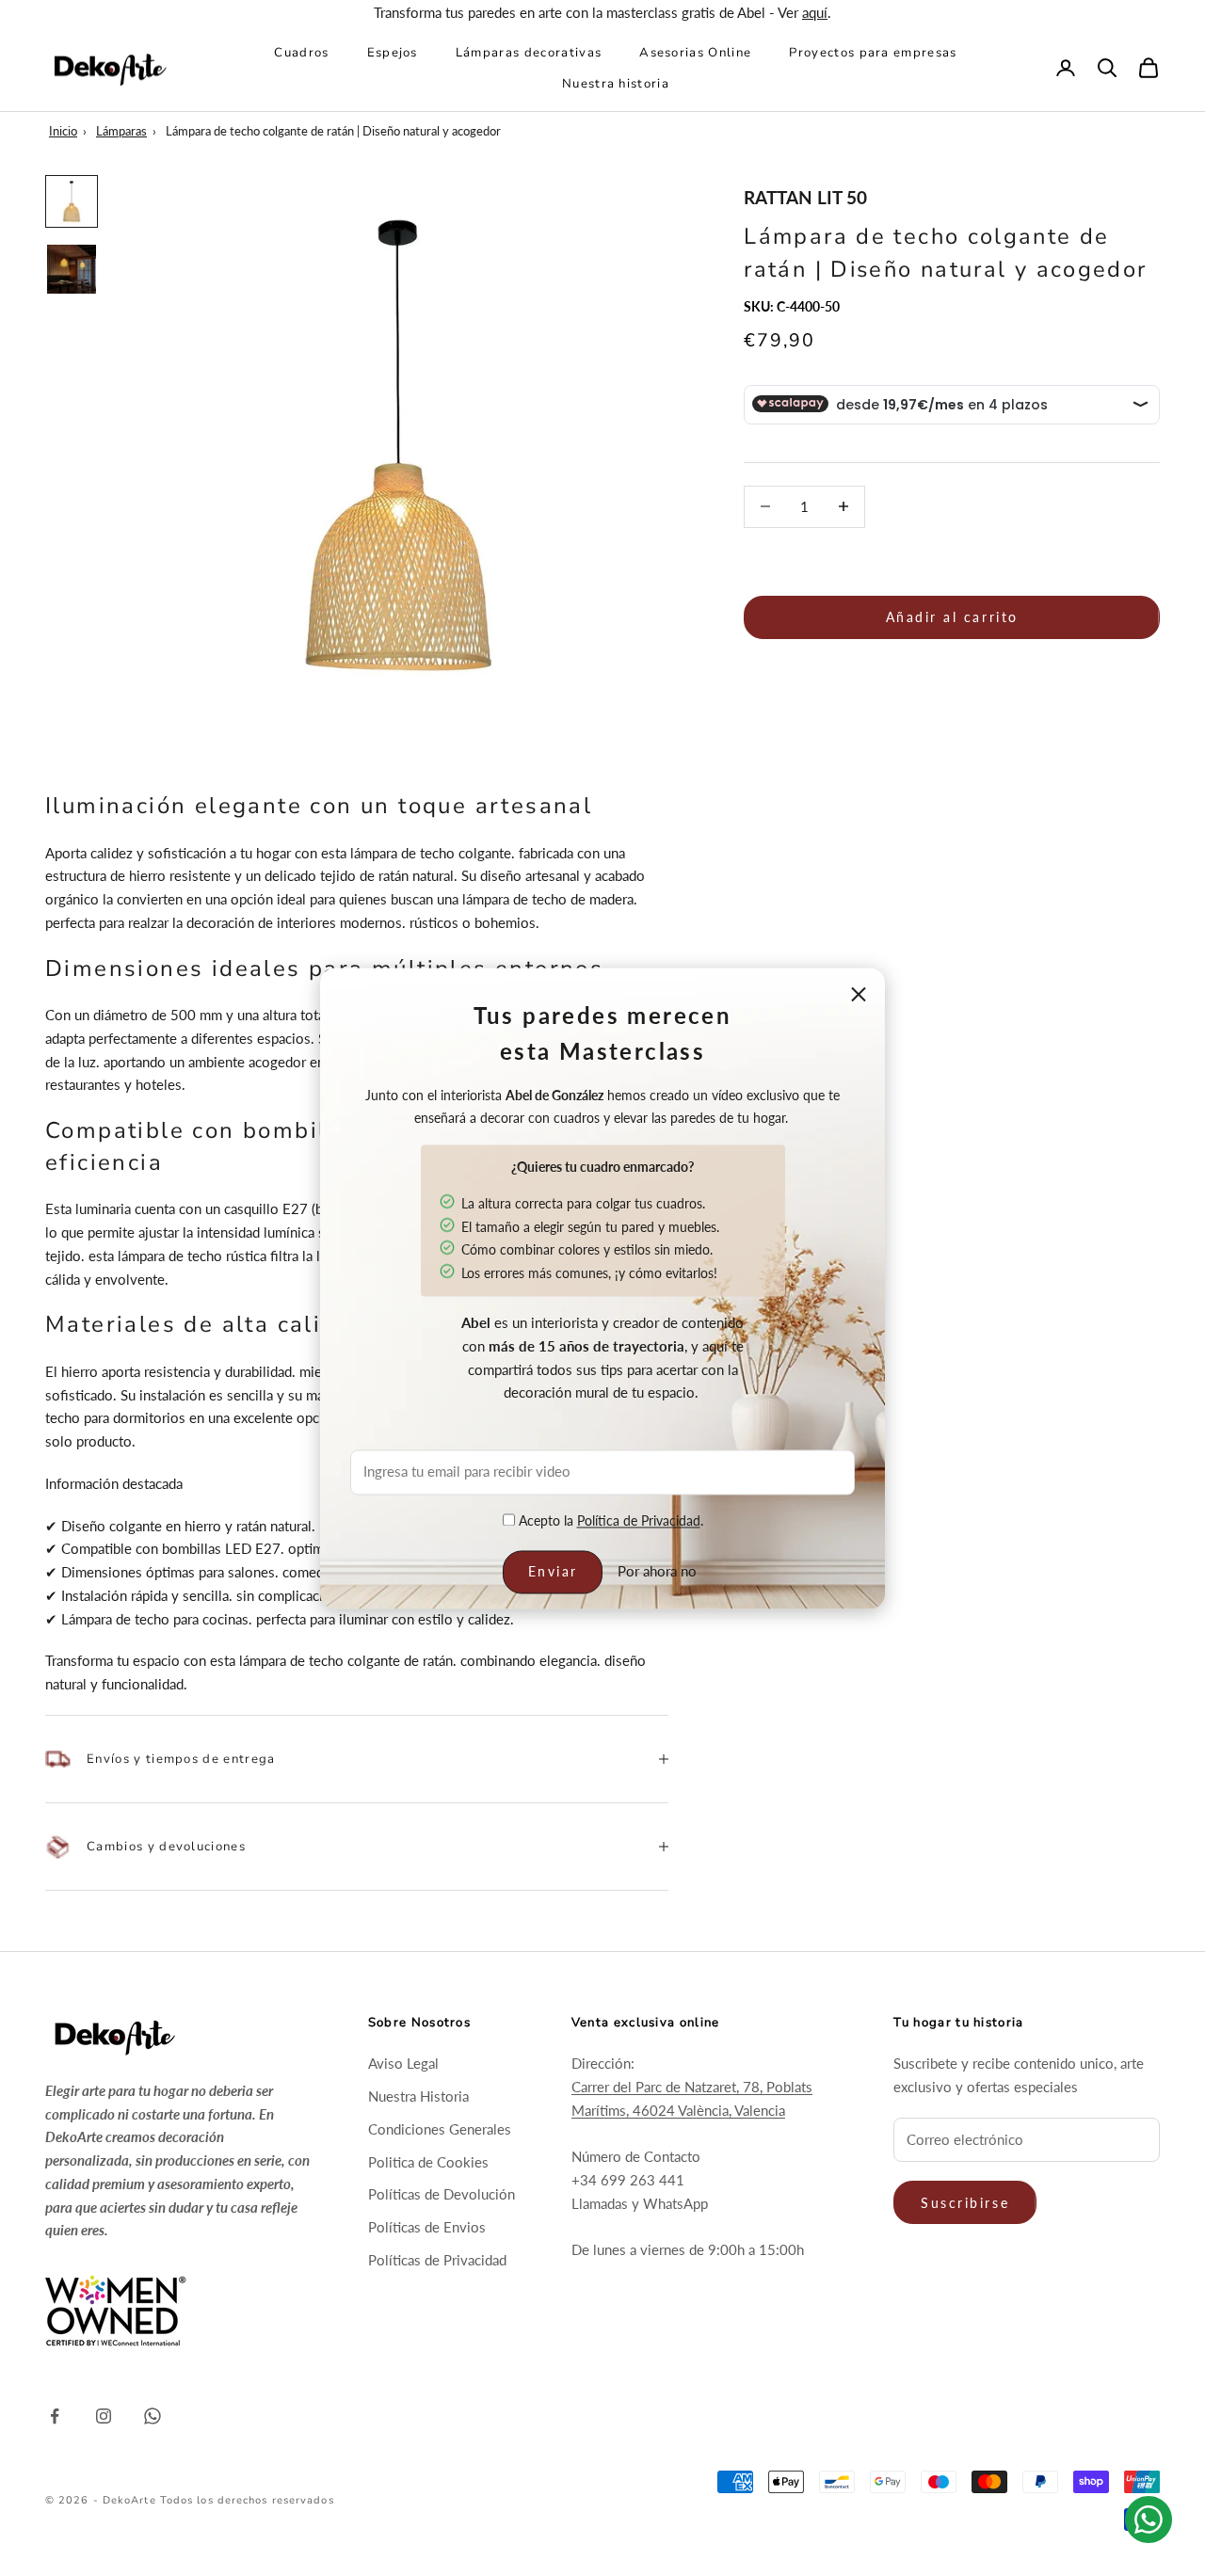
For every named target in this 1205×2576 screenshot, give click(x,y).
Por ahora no (657, 1572)
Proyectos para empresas (873, 53)
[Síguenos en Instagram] (104, 2416)
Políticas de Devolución (442, 2194)
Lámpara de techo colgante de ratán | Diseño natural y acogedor (333, 131)
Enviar (553, 1572)
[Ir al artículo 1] (72, 201)
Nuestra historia (616, 83)
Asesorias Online (695, 53)
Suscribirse (965, 2203)
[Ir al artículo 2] (72, 269)
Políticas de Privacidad (437, 2260)
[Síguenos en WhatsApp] (153, 2416)
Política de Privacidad (639, 1520)
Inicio (63, 131)
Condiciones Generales (440, 2129)
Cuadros (301, 53)
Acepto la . (609, 1520)
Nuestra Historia (418, 2096)
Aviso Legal (403, 2063)
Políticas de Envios (427, 2227)
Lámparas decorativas (529, 53)
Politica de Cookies (428, 2162)
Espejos (393, 53)
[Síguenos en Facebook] (55, 2416)
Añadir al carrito (952, 617)
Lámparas (121, 131)
